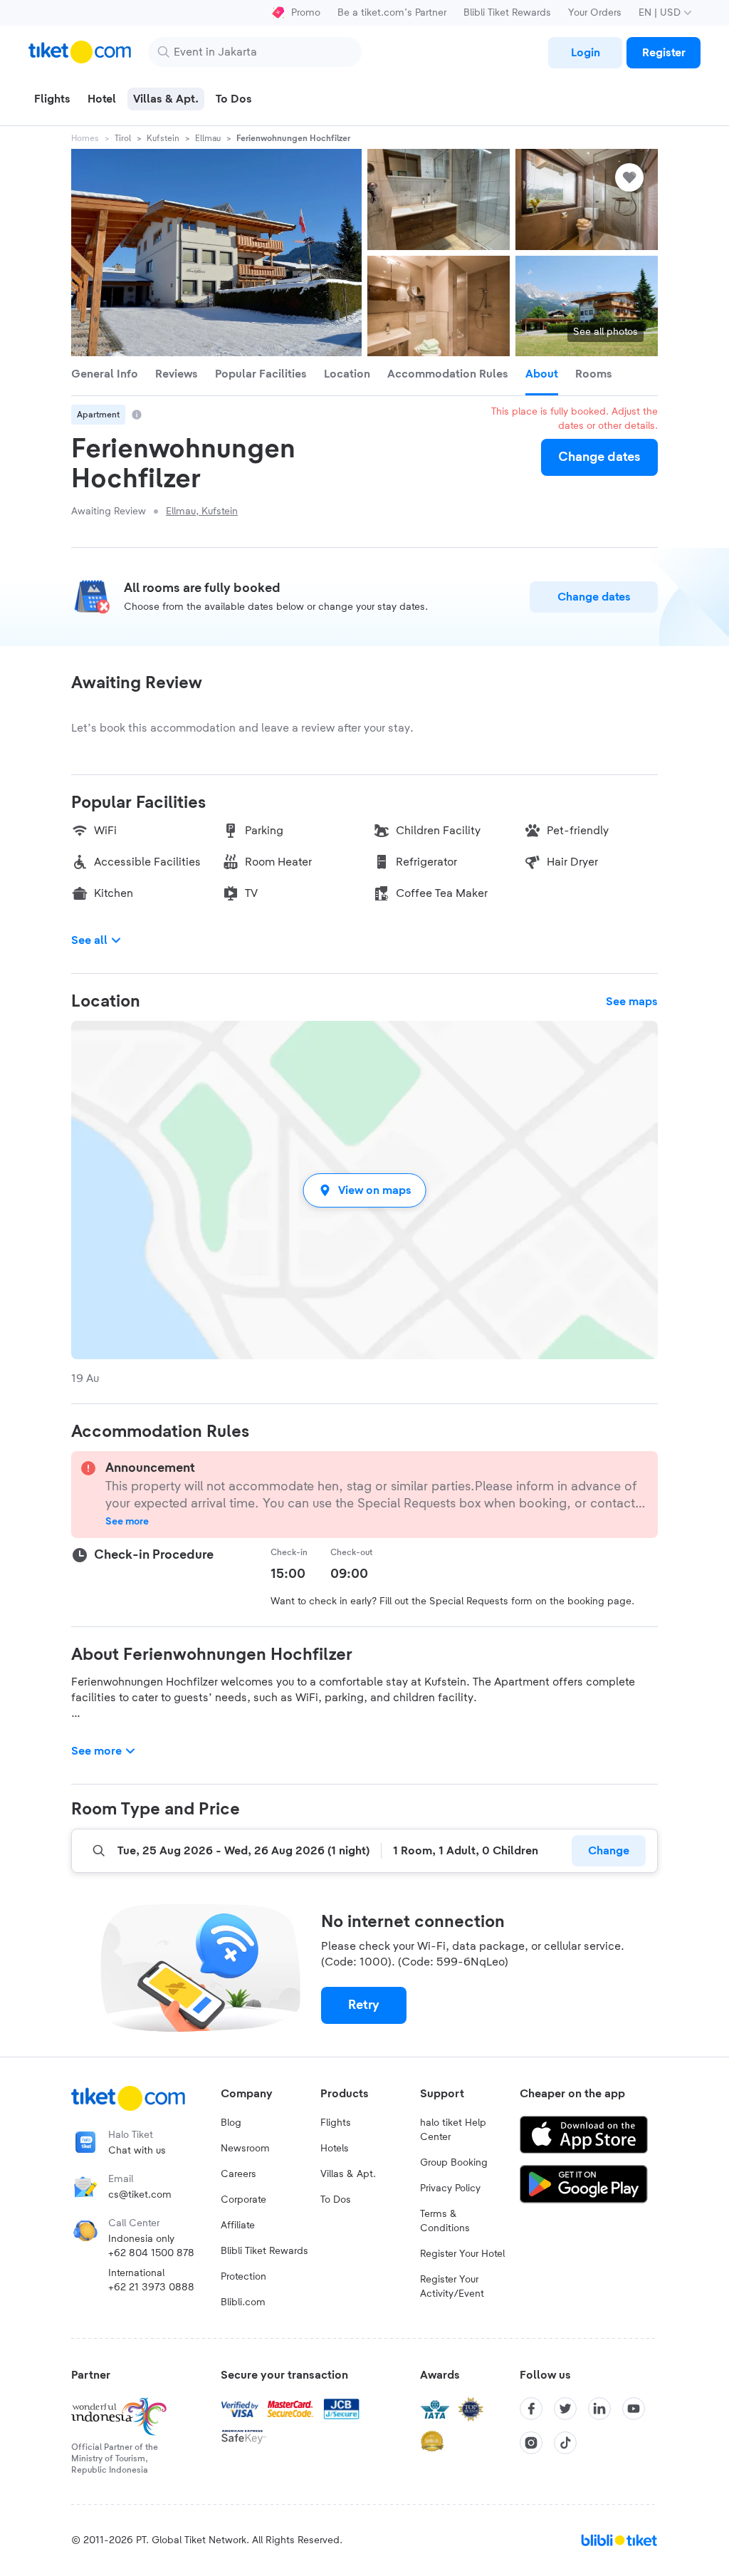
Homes (85, 138)
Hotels (335, 2149)
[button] (364, 1190)
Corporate (243, 2200)
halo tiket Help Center (453, 2130)
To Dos (336, 2200)
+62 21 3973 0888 (151, 2287)
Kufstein (163, 138)
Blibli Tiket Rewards (507, 13)
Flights (336, 2123)
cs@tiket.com (140, 2195)
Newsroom (245, 2149)
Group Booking (454, 2163)
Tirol (123, 138)
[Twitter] (565, 2409)
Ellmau (208, 138)
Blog (231, 2123)
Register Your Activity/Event (452, 2287)
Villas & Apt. (348, 2174)
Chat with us (137, 2151)
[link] (585, 53)
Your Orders (595, 13)
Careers (238, 2174)
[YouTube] (634, 2409)
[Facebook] (531, 2409)
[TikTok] (565, 2443)
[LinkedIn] (599, 2409)
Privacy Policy (450, 2188)
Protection (243, 2277)
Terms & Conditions (445, 2221)
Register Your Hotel (462, 2254)
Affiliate (238, 2226)
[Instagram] (531, 2443)
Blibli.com (243, 2302)
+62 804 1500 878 (151, 2253)
